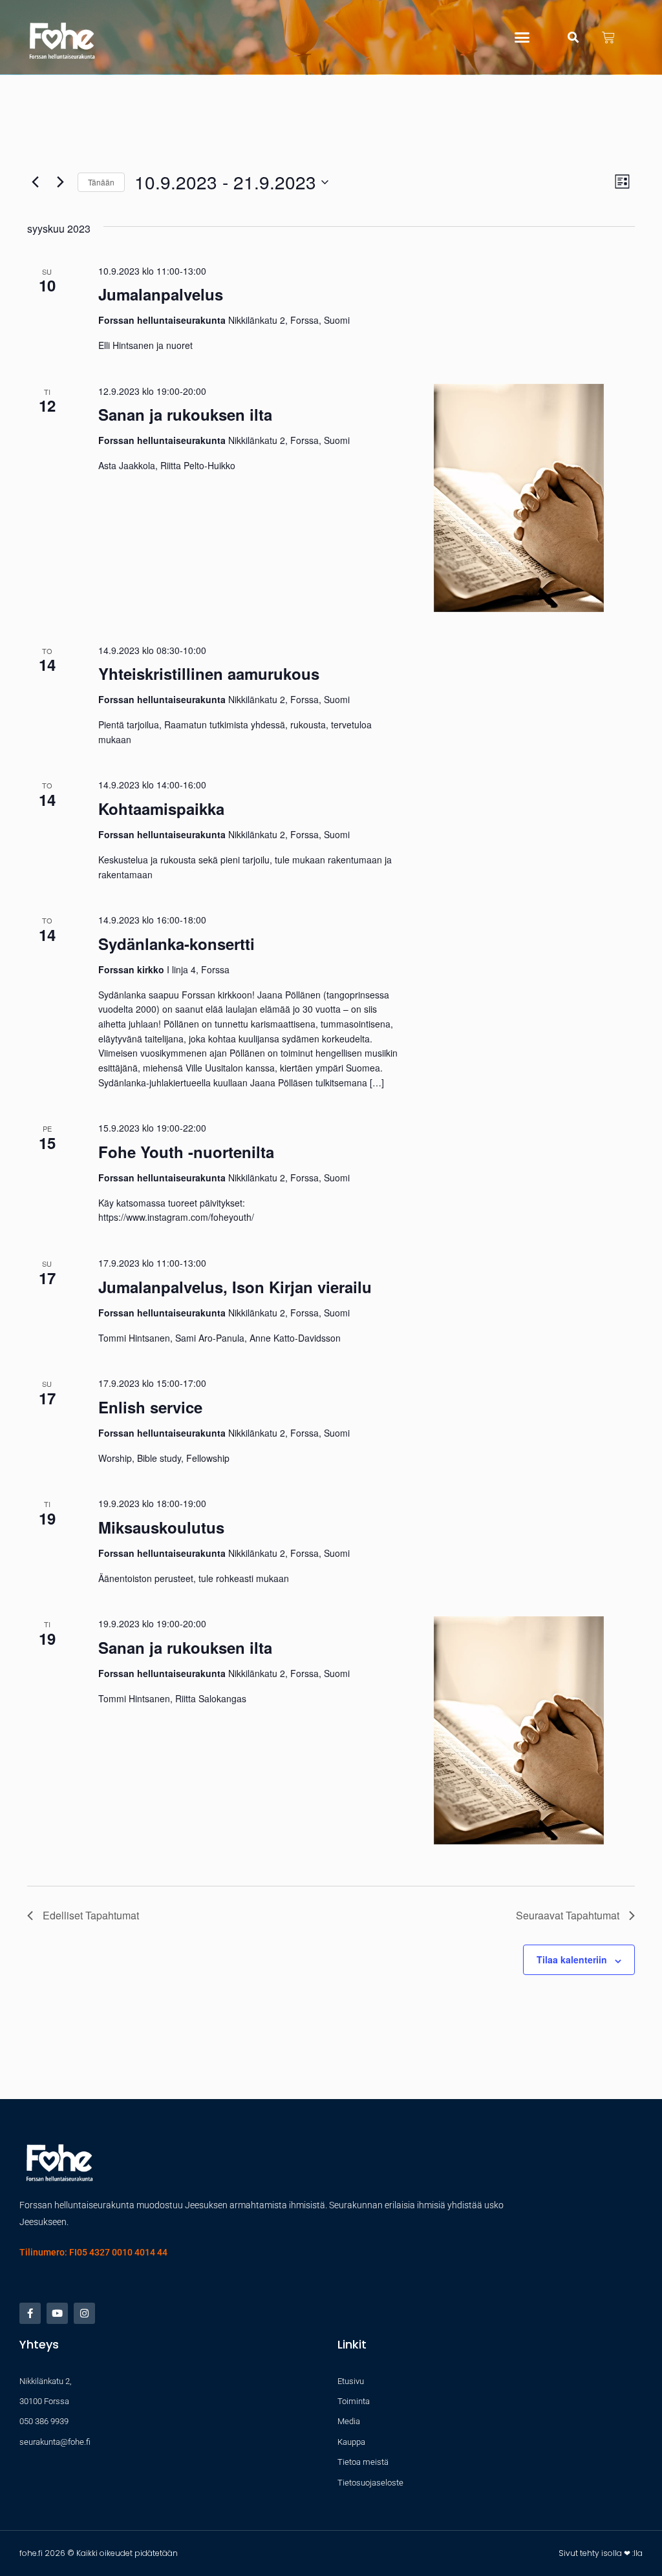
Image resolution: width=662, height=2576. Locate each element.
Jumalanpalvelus (161, 294)
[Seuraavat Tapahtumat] (60, 182)
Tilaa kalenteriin (572, 1959)
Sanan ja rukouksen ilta (185, 414)
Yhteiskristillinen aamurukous (209, 673)
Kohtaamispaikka (161, 808)
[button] (522, 37)
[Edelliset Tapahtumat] (35, 182)
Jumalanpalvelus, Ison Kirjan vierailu (235, 1287)
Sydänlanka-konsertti (176, 944)
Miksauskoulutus (161, 1527)
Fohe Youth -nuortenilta (186, 1152)
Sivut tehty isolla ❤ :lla (601, 2553)
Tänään (101, 182)
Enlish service (150, 1407)
